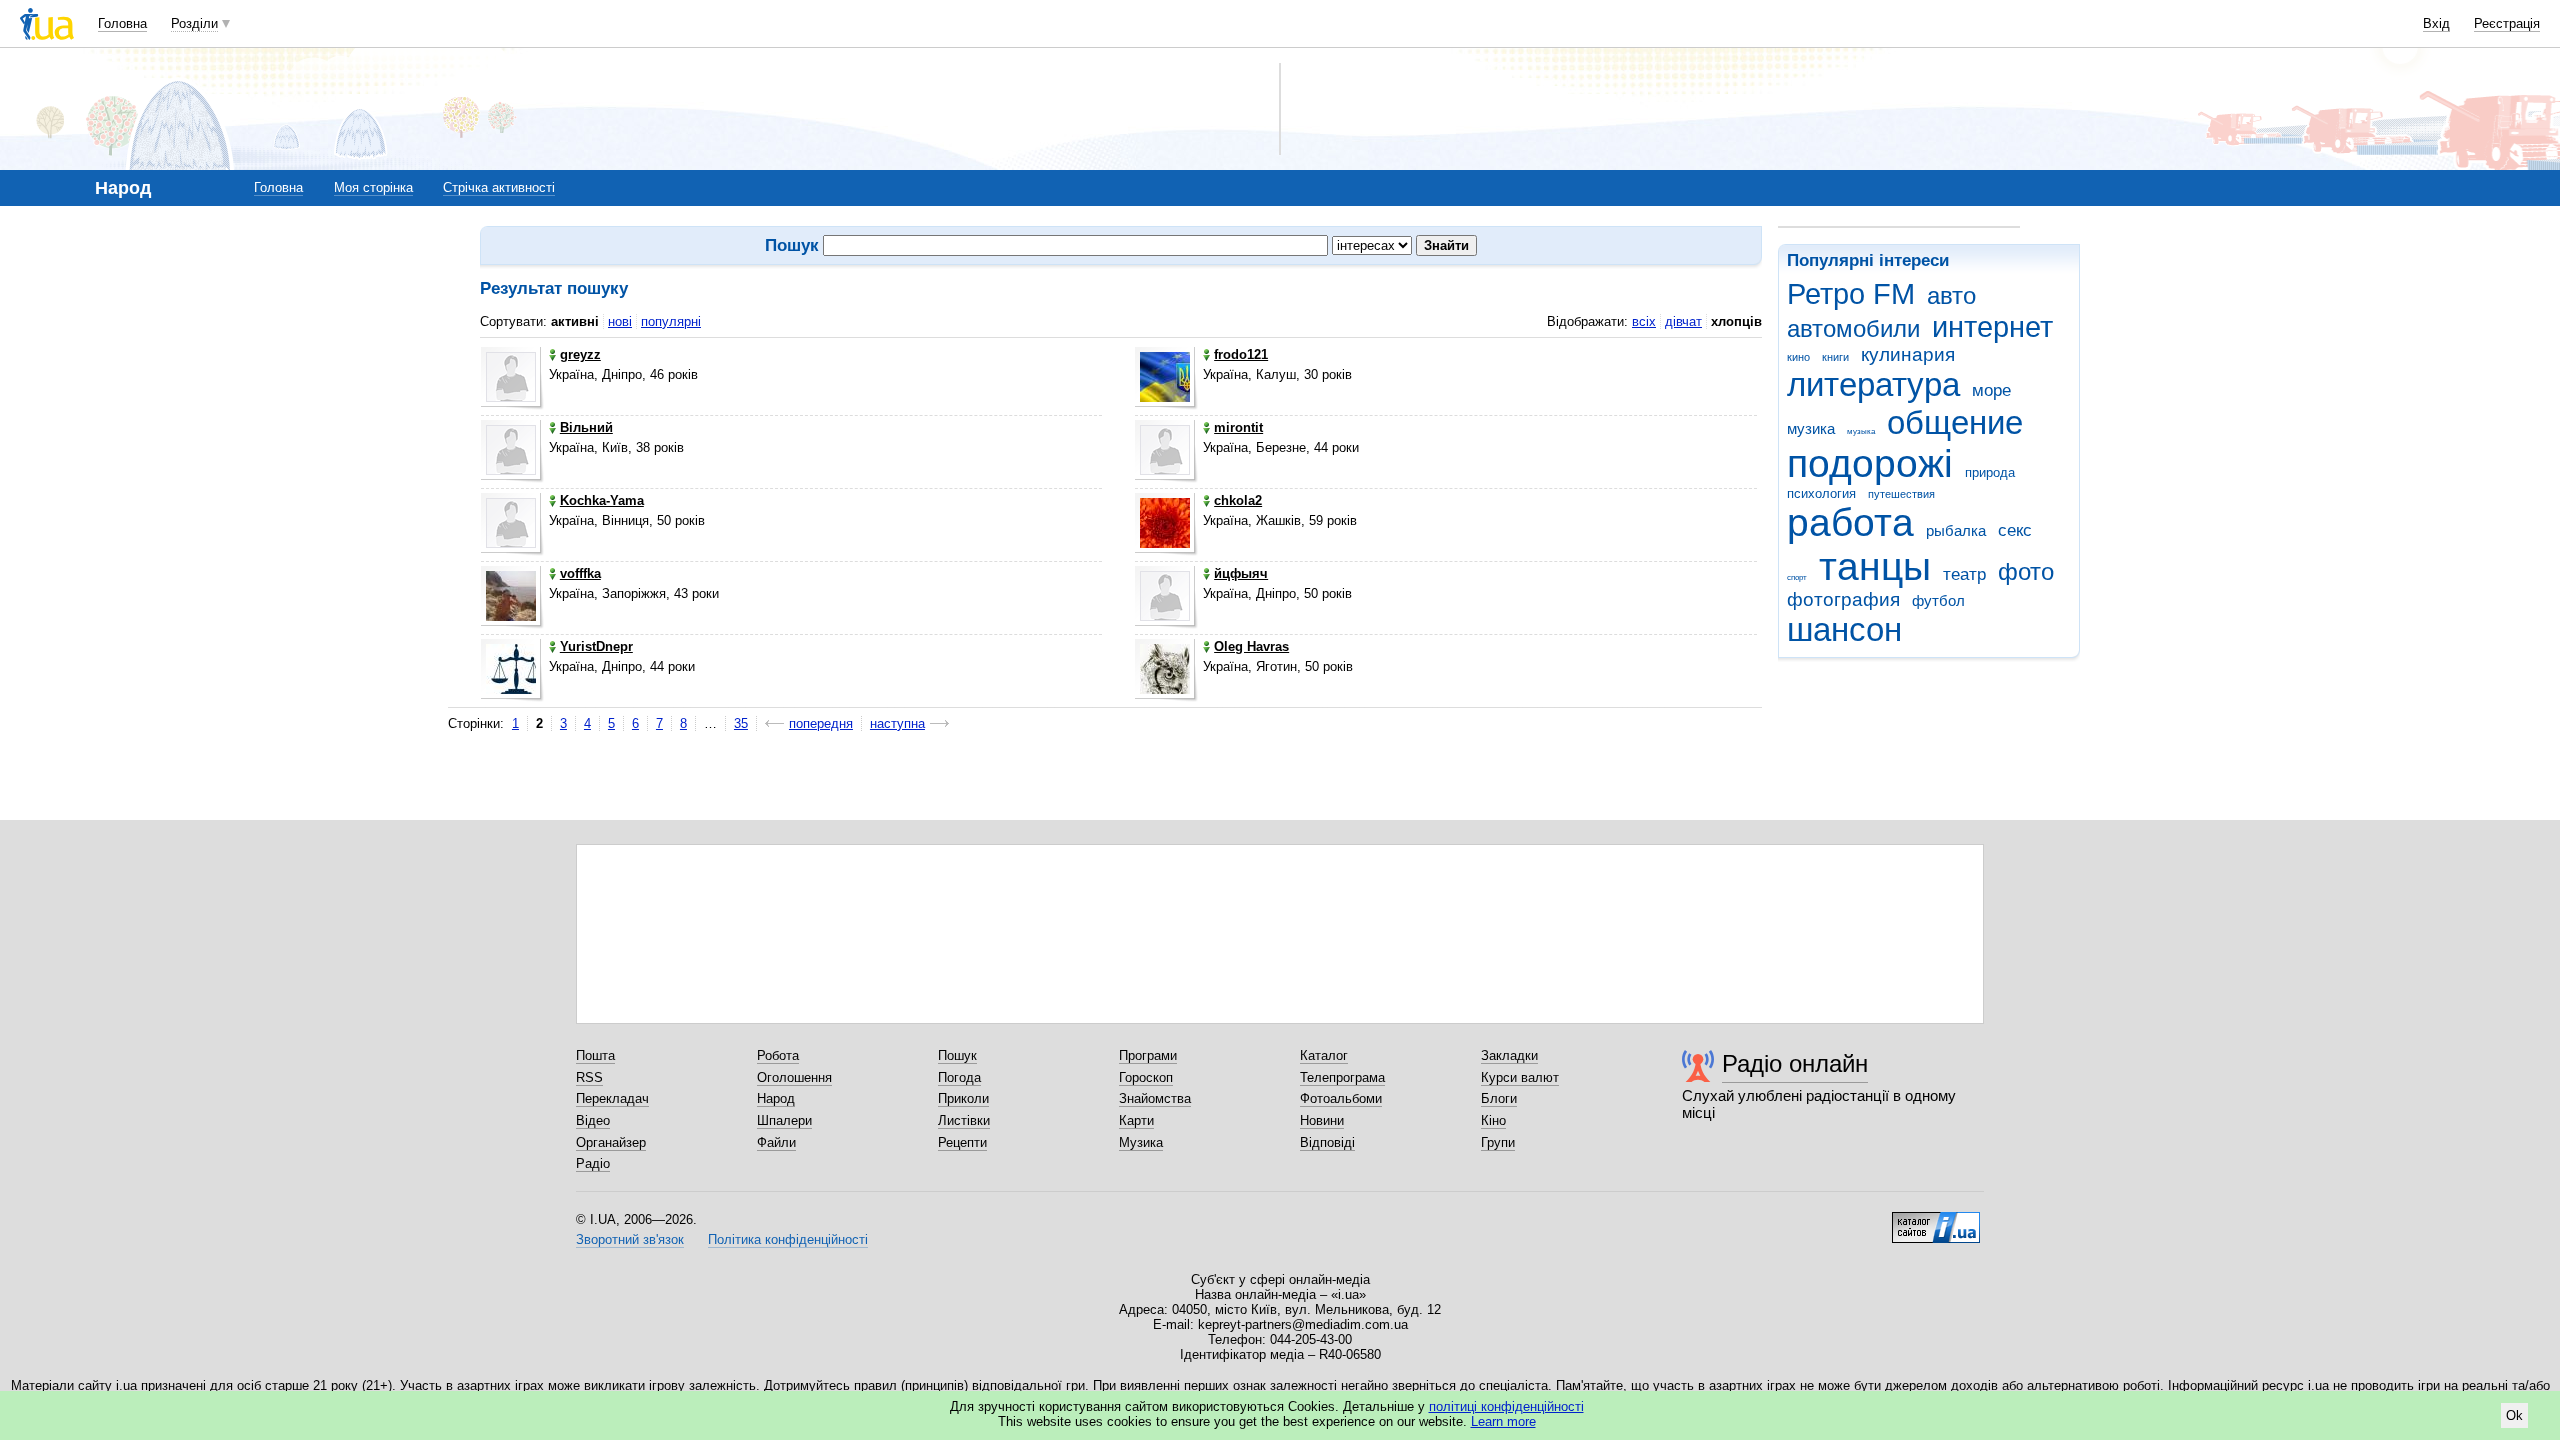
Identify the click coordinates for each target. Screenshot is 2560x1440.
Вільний (586, 427)
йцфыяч (1241, 573)
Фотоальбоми (1341, 1098)
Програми (1148, 1055)
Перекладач (612, 1098)
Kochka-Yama (602, 500)
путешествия (1901, 494)
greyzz (580, 354)
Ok (2514, 1415)
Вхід (2436, 23)
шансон (1844, 629)
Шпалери (784, 1120)
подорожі (1870, 463)
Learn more (1503, 1421)
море (1991, 390)
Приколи (963, 1098)
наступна (897, 723)
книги (1835, 357)
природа (1990, 472)
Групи (1498, 1142)
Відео (593, 1120)
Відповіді (1327, 1142)
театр (1964, 574)
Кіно (1493, 1120)
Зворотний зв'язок (630, 1239)
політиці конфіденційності (1506, 1406)
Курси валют (1520, 1077)
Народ (776, 1098)
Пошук (957, 1055)
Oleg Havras (1251, 646)
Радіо (593, 1163)
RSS (589, 1077)
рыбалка (1956, 530)
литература (1873, 384)
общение (1955, 422)
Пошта (595, 1055)
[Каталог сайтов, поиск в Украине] (1936, 1220)
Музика (1141, 1142)
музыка (1861, 431)
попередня (821, 723)
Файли (776, 1142)
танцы (1875, 566)
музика (1811, 428)
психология (1821, 493)
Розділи (194, 23)
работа (1850, 522)
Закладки (1509, 1055)
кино (1798, 357)
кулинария (1908, 354)
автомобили (1853, 329)
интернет (1992, 327)
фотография (1843, 599)
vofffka (580, 573)
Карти (1136, 1120)
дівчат (1683, 321)
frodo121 (1241, 354)
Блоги (1499, 1098)
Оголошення (794, 1077)
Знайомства (1155, 1098)
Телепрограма (1342, 1077)
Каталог (1324, 1055)
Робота (778, 1055)
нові (620, 321)
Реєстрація (2507, 23)
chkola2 (1238, 500)
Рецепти (962, 1142)
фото (2026, 572)
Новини (1322, 1120)
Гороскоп (1146, 1077)
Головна (122, 23)
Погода (959, 1077)
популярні (671, 321)
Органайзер (611, 1142)
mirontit (1238, 427)
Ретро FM (1851, 294)
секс (2015, 530)
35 (741, 723)
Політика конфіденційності (788, 1239)
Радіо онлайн (1795, 1063)
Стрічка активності (499, 187)
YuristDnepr (596, 646)
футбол (1938, 600)
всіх (1644, 321)
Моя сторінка (373, 187)
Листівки (964, 1120)
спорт (1797, 577)
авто (1951, 296)
